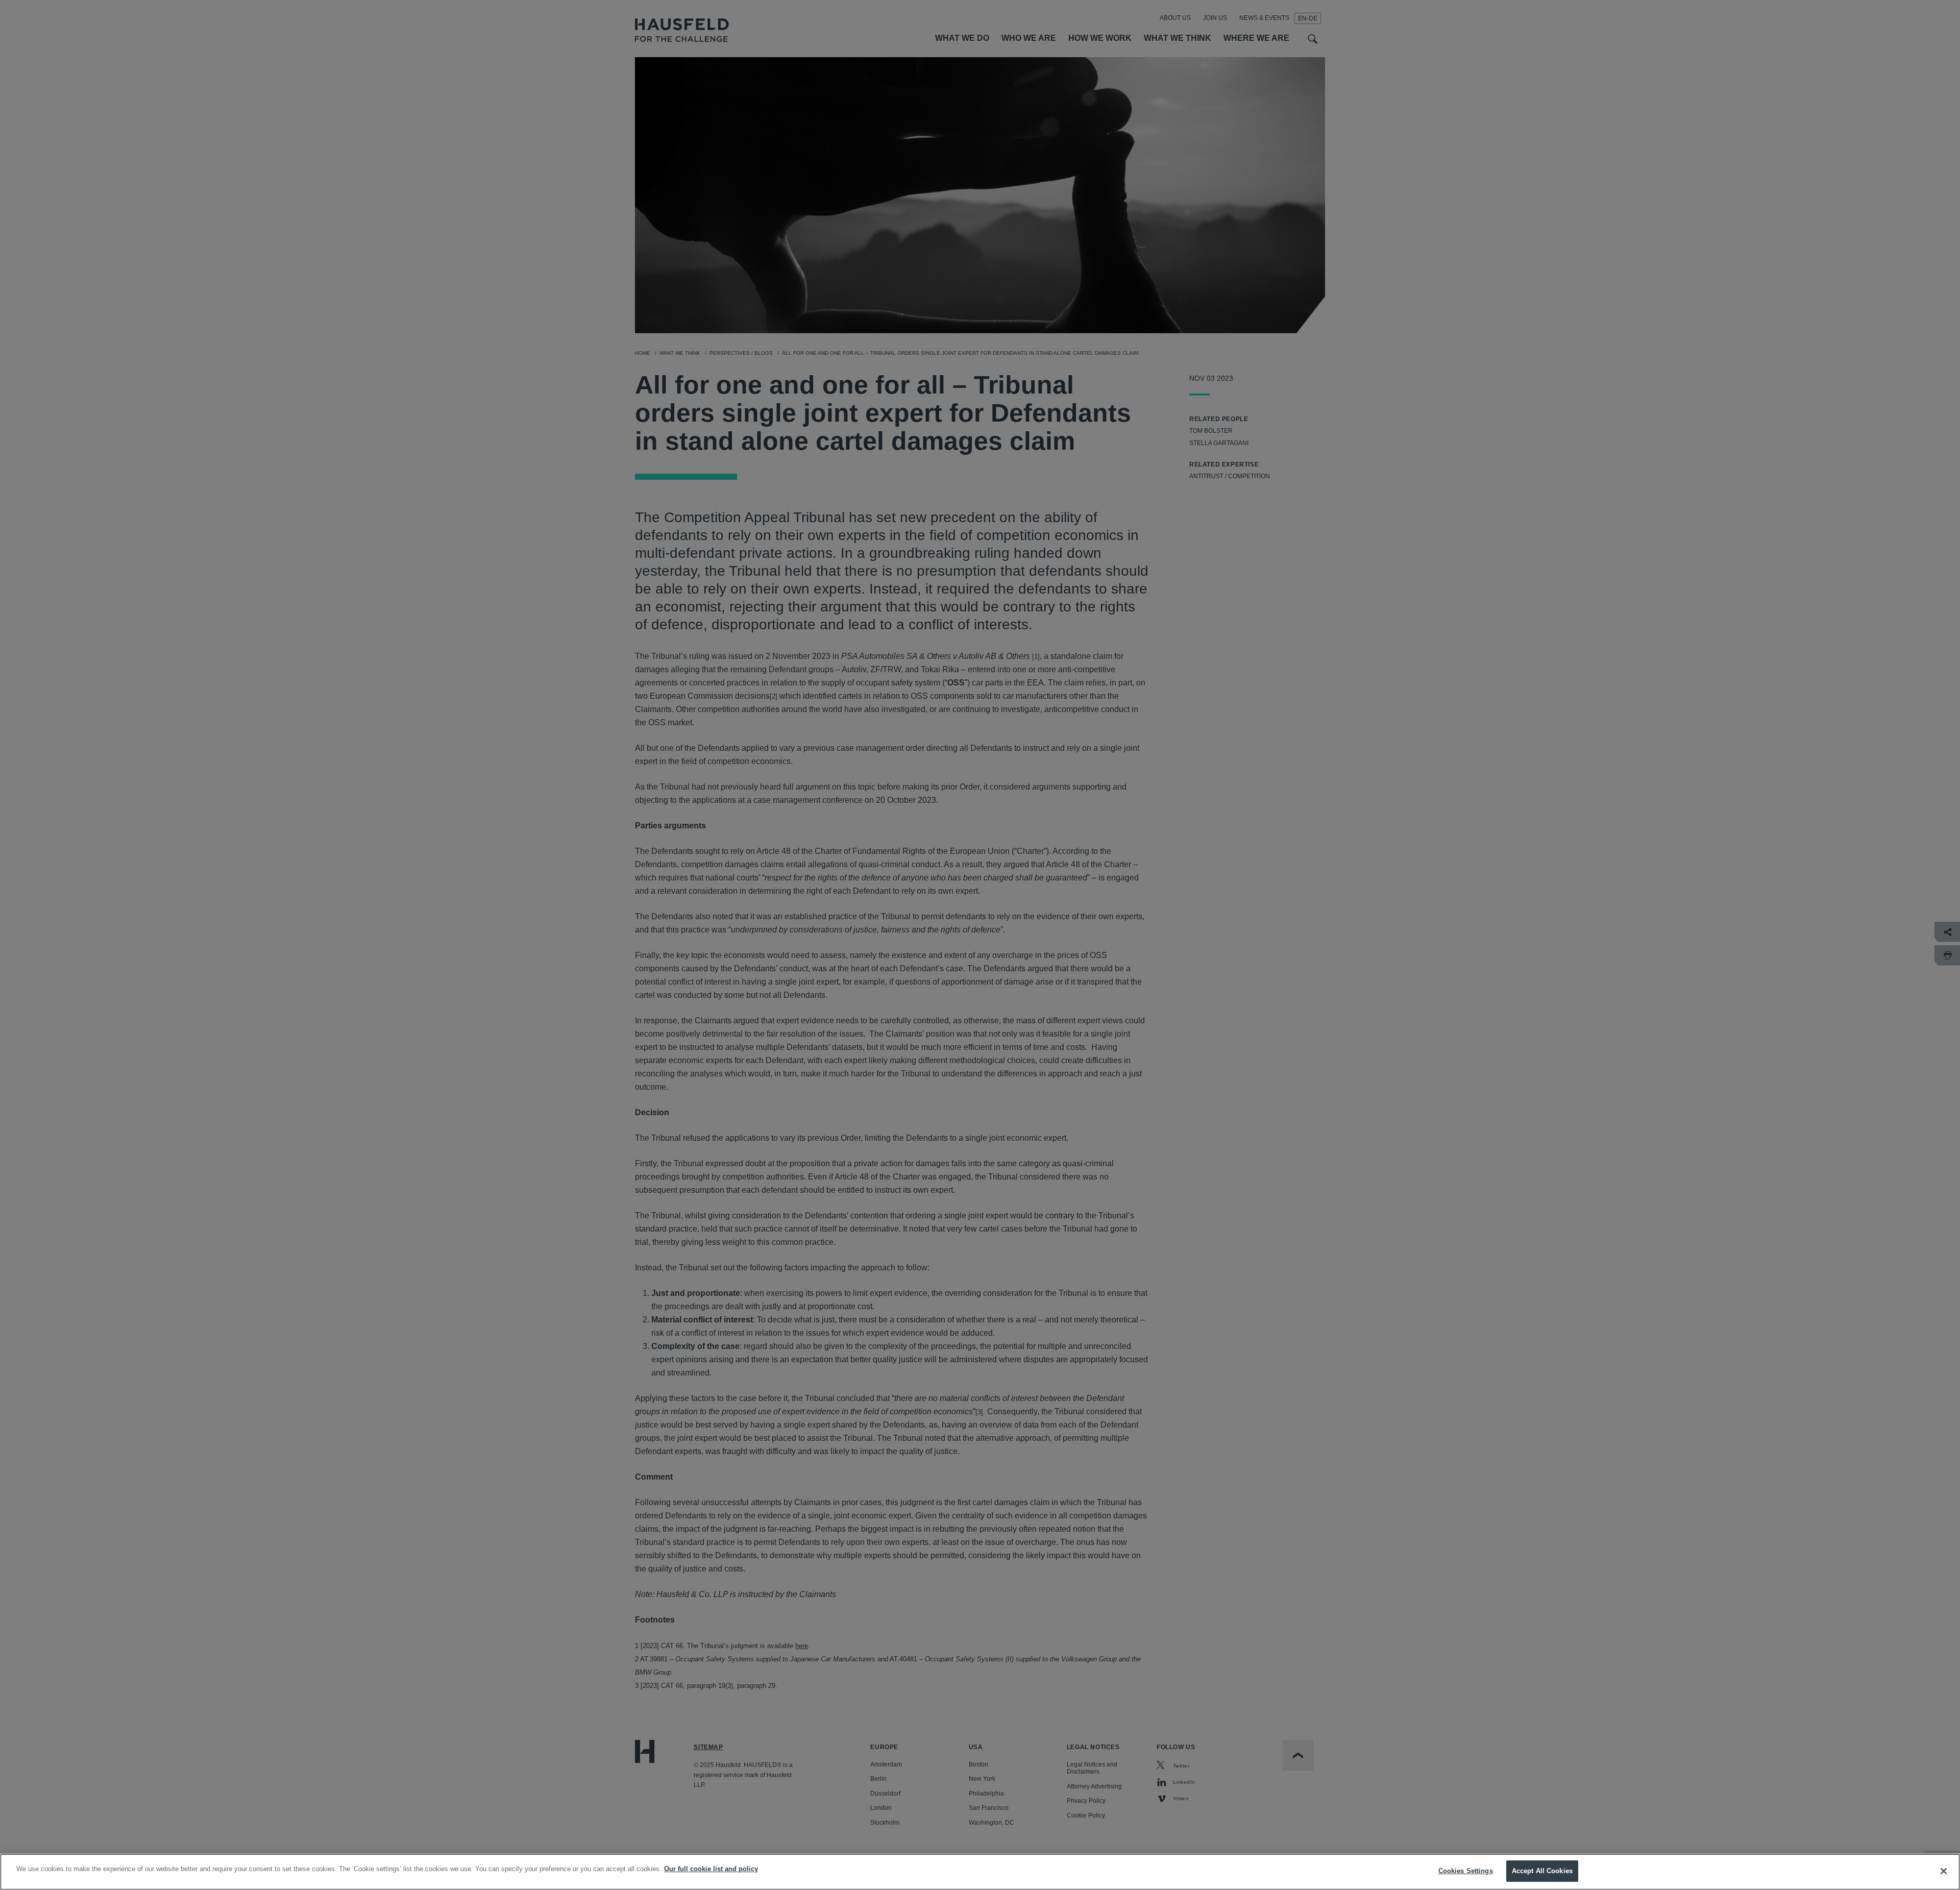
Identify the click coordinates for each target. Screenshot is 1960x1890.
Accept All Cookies (1542, 1871)
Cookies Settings (1466, 1871)
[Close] (1944, 1871)
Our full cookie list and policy (711, 1869)
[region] (980, 1872)
